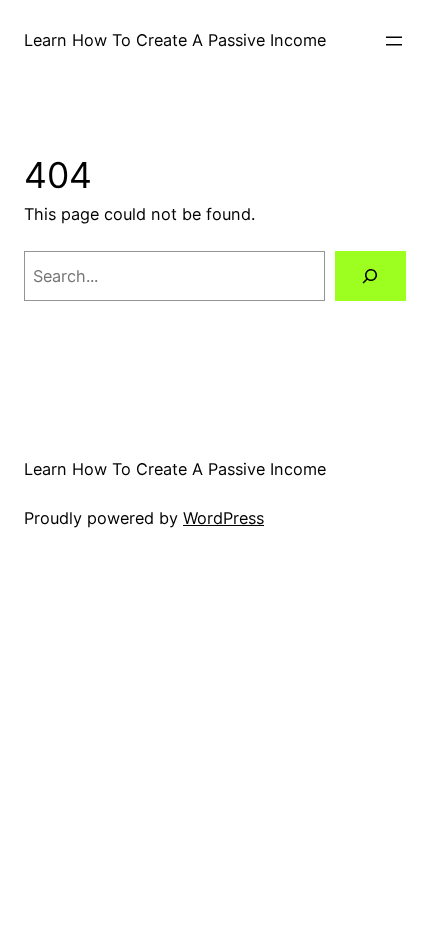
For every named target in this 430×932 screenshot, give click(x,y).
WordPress (223, 518)
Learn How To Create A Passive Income (175, 40)
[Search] (370, 276)
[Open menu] (394, 41)
